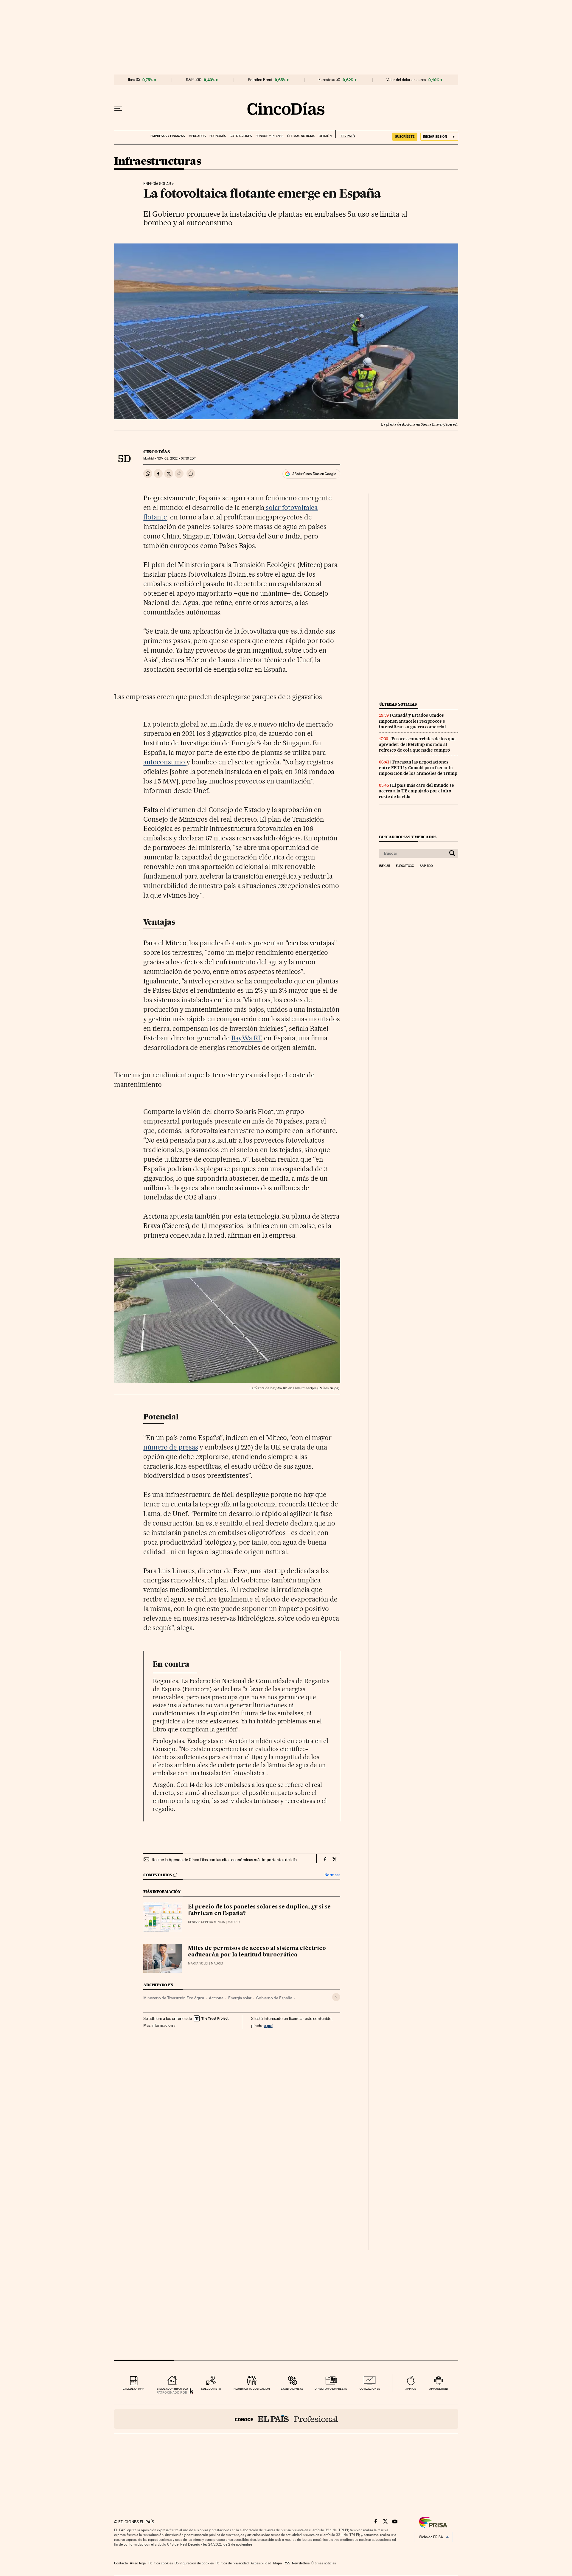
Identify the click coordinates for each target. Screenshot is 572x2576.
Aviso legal (138, 2563)
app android (439, 2389)
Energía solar (157, 184)
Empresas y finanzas (168, 136)
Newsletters (301, 2563)
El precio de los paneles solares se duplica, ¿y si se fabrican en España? (259, 1910)
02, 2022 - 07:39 (176, 458)
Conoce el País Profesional (286, 2419)
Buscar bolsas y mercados (408, 837)
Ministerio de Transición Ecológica (174, 1998)
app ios (411, 2389)
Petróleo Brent (260, 80)
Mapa (278, 2563)
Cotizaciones (241, 136)
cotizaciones (370, 2389)
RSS (287, 2563)
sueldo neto (211, 2389)
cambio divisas (292, 2389)
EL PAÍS (345, 134)
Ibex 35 (134, 80)
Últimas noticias (301, 136)
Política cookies (161, 2563)
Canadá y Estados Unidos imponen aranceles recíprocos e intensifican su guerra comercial (412, 721)
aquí (268, 2025)
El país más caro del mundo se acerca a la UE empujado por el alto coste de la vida (416, 791)
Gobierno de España (274, 1998)
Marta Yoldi (198, 1963)
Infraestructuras (158, 162)
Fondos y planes (269, 136)
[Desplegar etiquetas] (336, 1997)
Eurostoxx (405, 866)
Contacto (121, 2563)
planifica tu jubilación (252, 2389)
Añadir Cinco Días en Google (314, 474)
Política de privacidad (232, 2563)
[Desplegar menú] (118, 109)
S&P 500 (194, 80)
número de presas (171, 1447)
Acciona (216, 1998)
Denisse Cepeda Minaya (206, 1922)
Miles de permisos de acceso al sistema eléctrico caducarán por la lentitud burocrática (257, 1952)
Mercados (197, 136)
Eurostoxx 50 (329, 80)
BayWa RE (247, 1038)
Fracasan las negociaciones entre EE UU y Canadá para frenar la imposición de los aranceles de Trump (418, 768)
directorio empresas (331, 2389)
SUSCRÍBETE (405, 136)
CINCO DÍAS (157, 452)
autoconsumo (165, 762)
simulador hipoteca (172, 2389)
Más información (158, 2025)
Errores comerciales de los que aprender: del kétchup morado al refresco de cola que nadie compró (417, 744)
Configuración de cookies (194, 2563)
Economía (218, 136)
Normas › (332, 1875)
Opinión (325, 136)
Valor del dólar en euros (406, 80)
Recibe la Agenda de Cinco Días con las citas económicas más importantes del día (224, 1860)
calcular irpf (133, 2389)
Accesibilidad (261, 2563)
